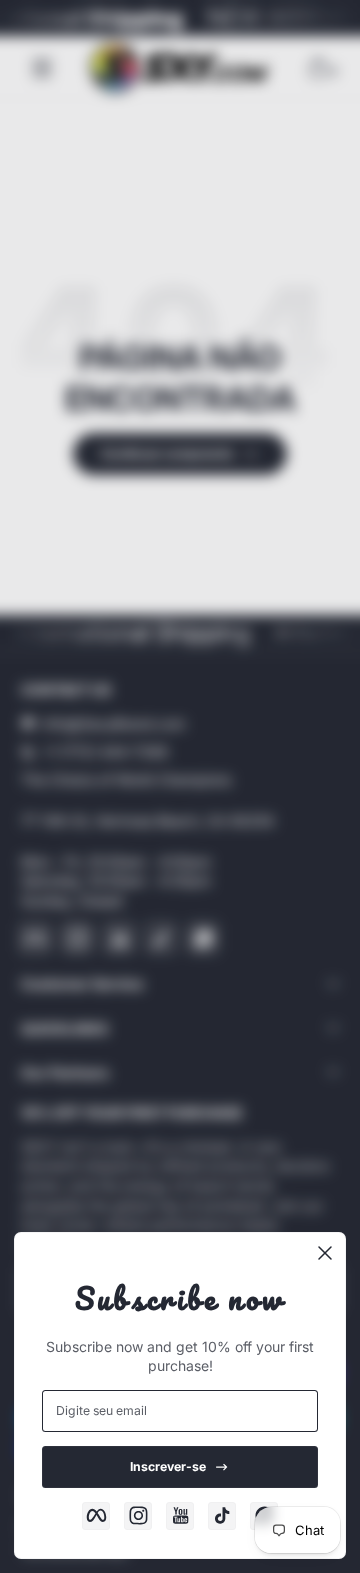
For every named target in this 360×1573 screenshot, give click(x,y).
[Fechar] (325, 1253)
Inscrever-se (168, 1466)
